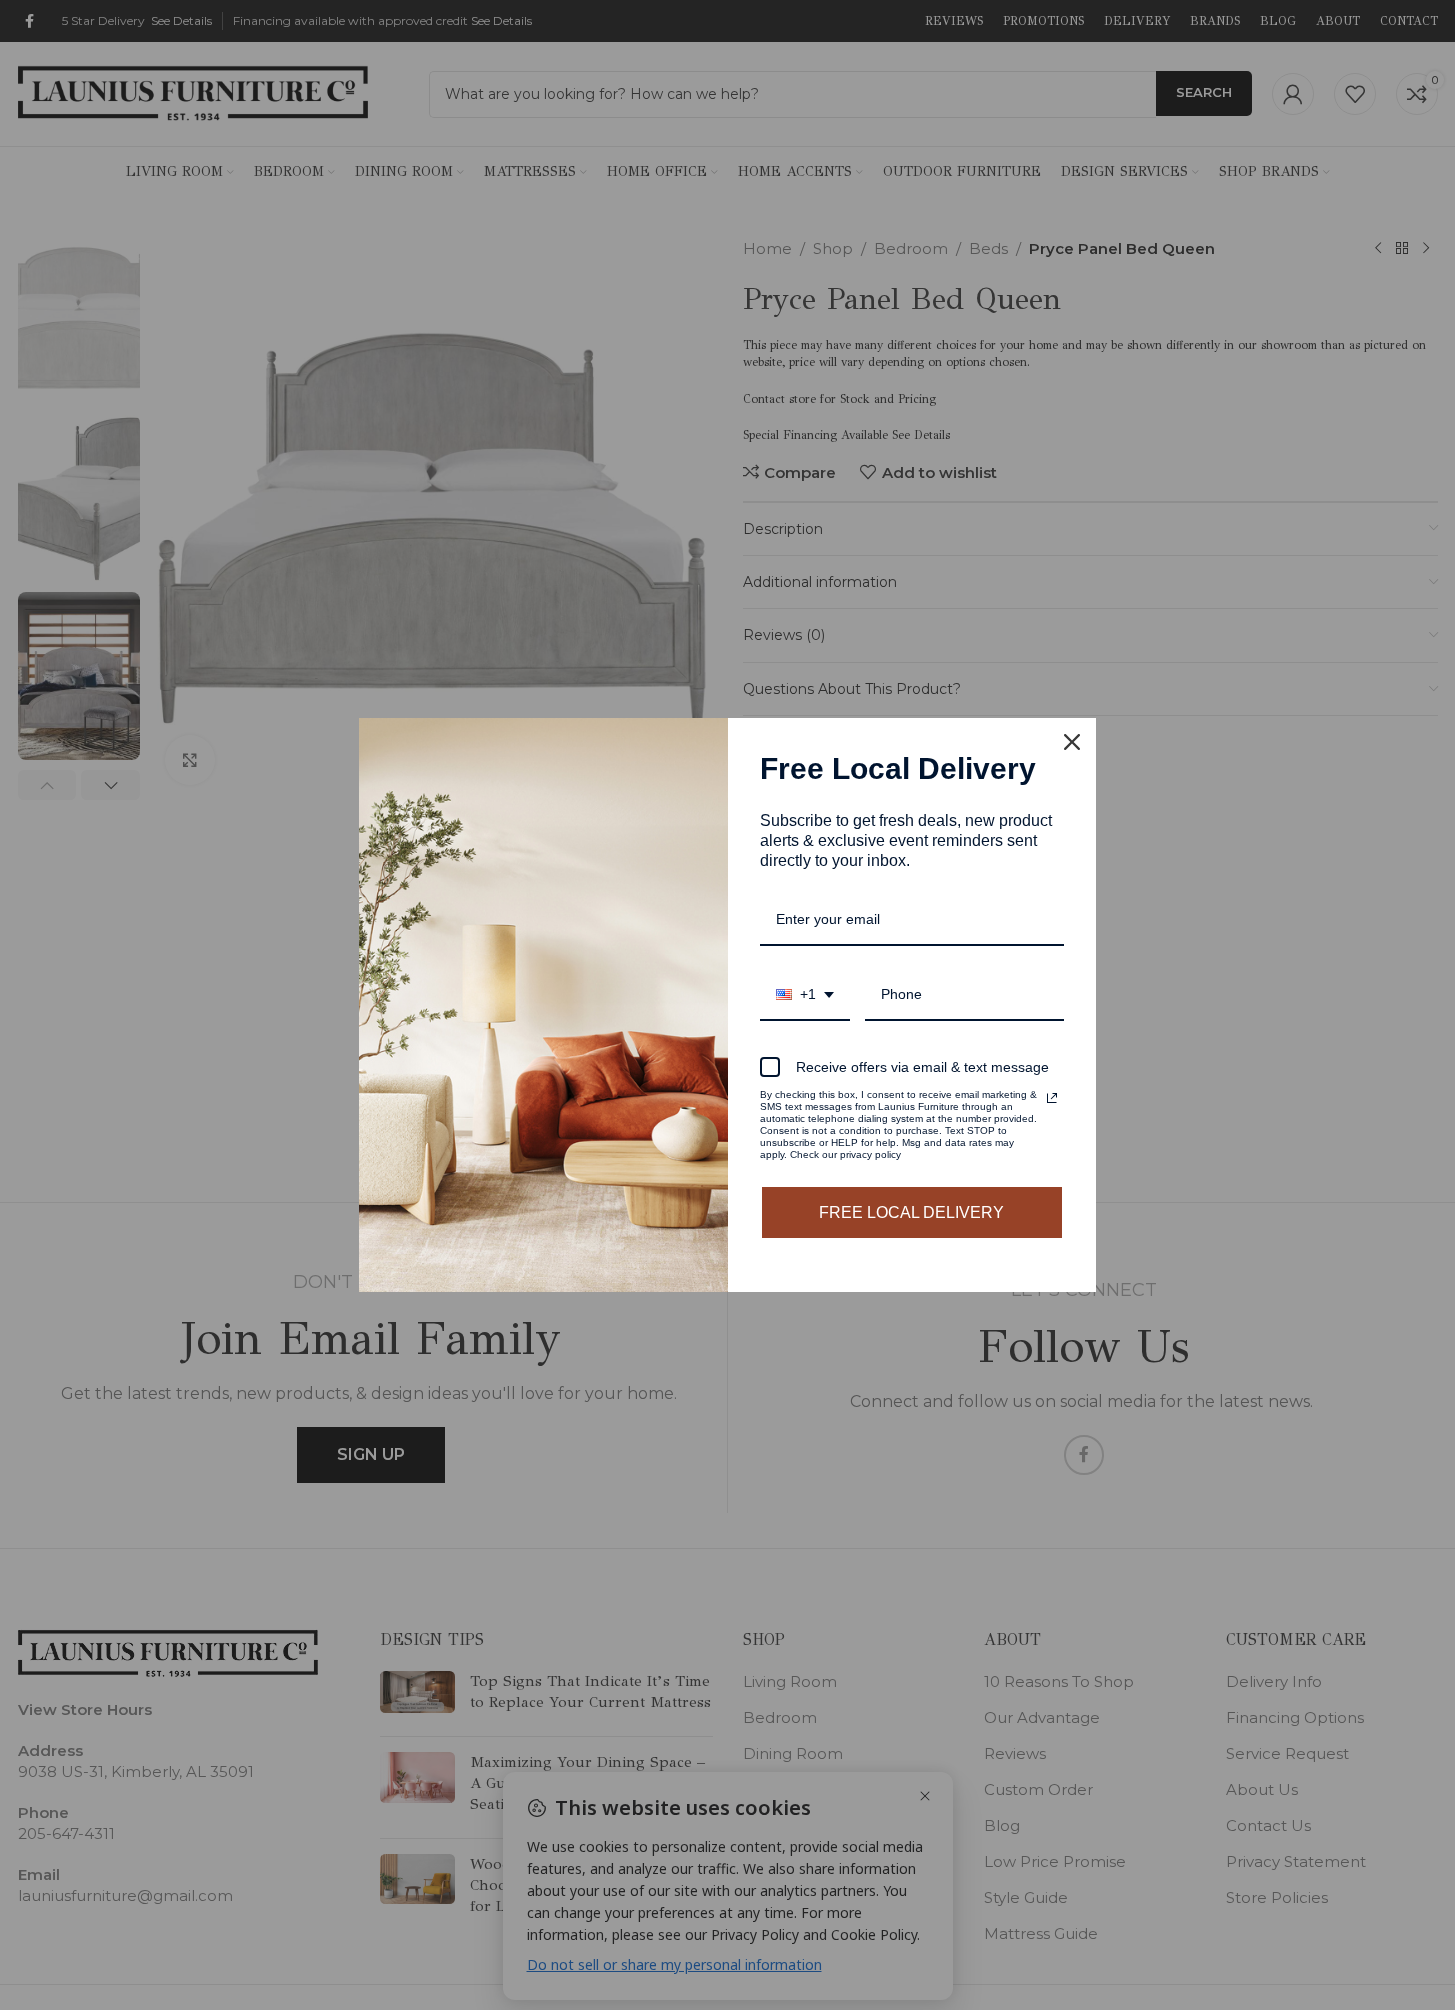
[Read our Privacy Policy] (1052, 1098)
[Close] (1072, 742)
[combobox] (805, 995)
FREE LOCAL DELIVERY (911, 1212)
